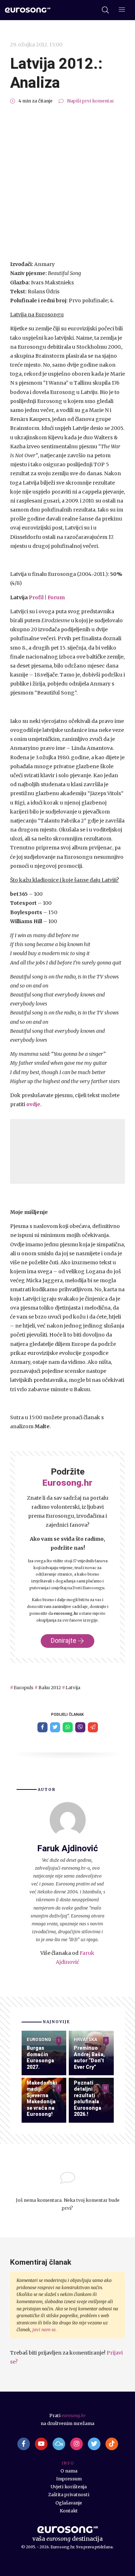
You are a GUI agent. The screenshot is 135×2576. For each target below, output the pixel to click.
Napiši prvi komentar (91, 101)
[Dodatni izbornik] (122, 10)
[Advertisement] (67, 182)
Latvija (73, 1688)
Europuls (24, 1688)
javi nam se (44, 2330)
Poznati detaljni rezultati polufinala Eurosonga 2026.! (87, 2099)
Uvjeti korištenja (69, 2487)
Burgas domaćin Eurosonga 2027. (40, 2057)
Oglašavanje (69, 2503)
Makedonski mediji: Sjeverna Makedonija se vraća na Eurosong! (42, 2099)
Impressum (69, 2479)
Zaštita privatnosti (69, 2495)
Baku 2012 (49, 1688)
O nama (69, 2471)
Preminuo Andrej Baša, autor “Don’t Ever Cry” (89, 2057)
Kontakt (69, 2511)
